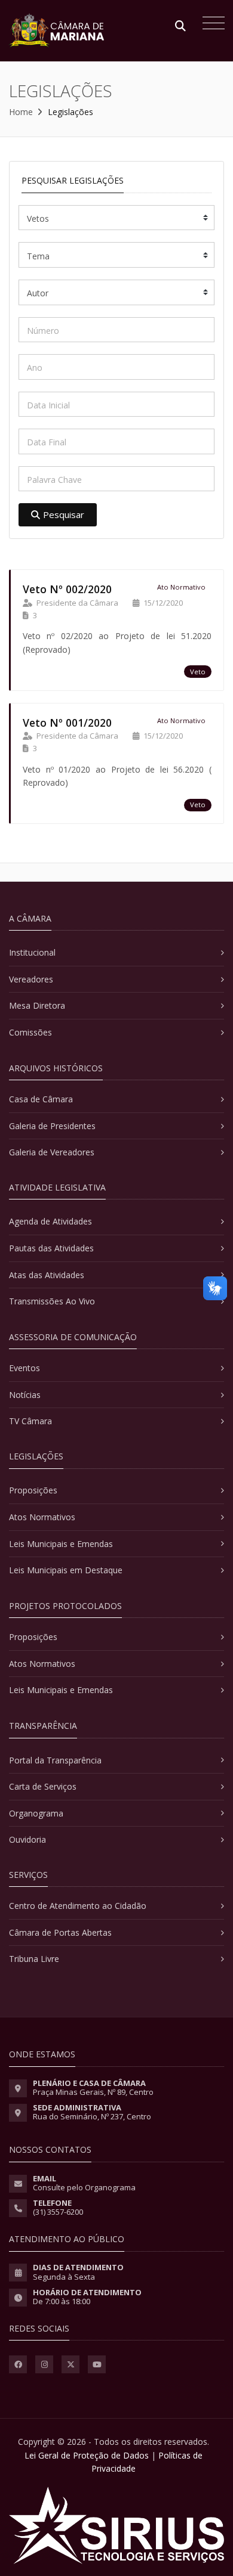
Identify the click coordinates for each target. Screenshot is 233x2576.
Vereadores (31, 979)
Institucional (32, 952)
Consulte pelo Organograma (84, 2187)
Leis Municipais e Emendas (61, 1544)
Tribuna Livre (34, 1959)
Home (21, 112)
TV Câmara (30, 1421)
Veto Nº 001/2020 (67, 723)
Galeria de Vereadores (52, 1152)
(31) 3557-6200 (58, 2212)
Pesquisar (64, 514)
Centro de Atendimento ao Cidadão (78, 1906)
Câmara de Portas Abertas (60, 1932)
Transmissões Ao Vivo (52, 1301)
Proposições (33, 1490)
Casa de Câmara (41, 1099)
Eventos (24, 1368)
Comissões (30, 1032)
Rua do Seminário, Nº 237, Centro (92, 2116)
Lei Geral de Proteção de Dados (87, 2455)
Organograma (36, 1813)
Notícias (25, 1395)
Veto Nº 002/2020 (67, 589)
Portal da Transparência (55, 1760)
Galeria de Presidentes (52, 1126)
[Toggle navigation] (211, 24)
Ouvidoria (27, 1839)
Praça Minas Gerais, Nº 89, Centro (93, 2092)
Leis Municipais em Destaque (66, 1570)
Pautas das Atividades (51, 1248)
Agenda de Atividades (50, 1221)
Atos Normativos (42, 1517)
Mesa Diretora (37, 1005)
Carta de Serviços (43, 1786)
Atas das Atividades (47, 1275)
